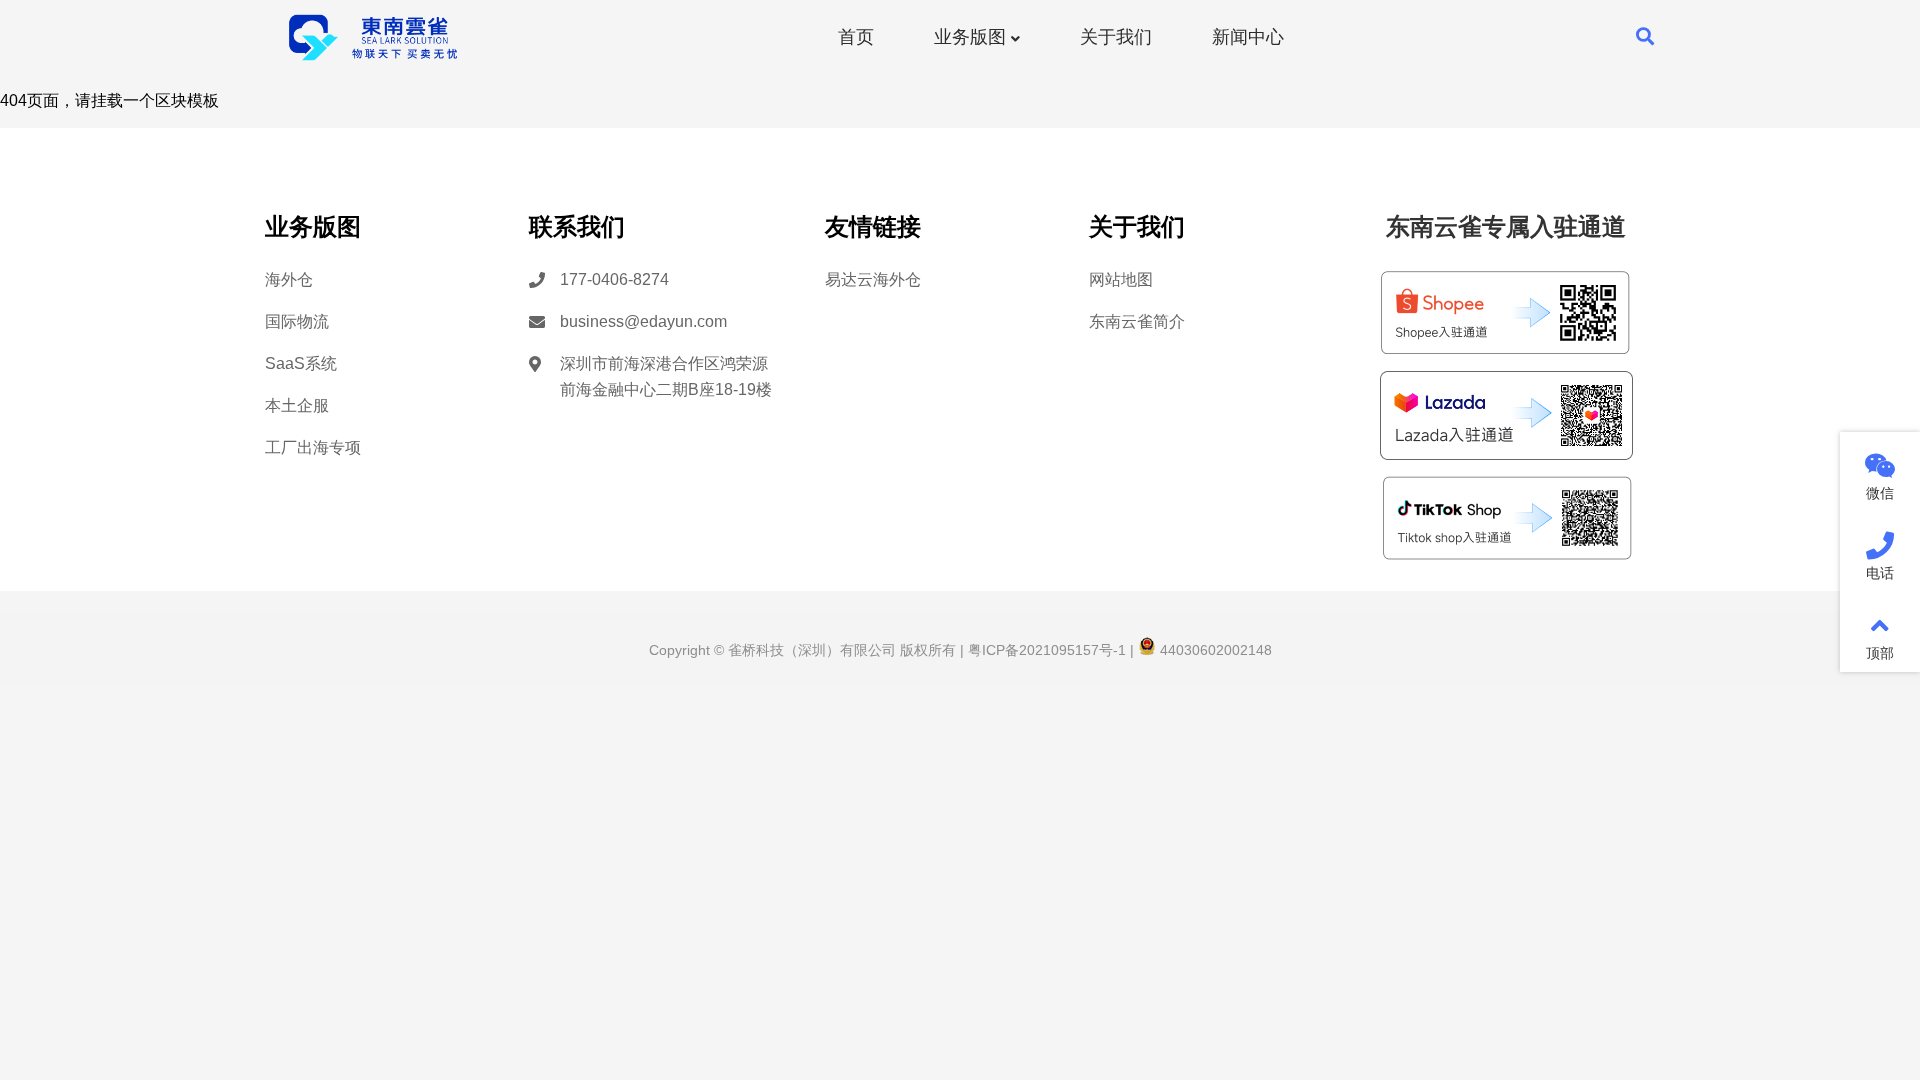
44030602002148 (1214, 650)
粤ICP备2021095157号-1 (1045, 650)
